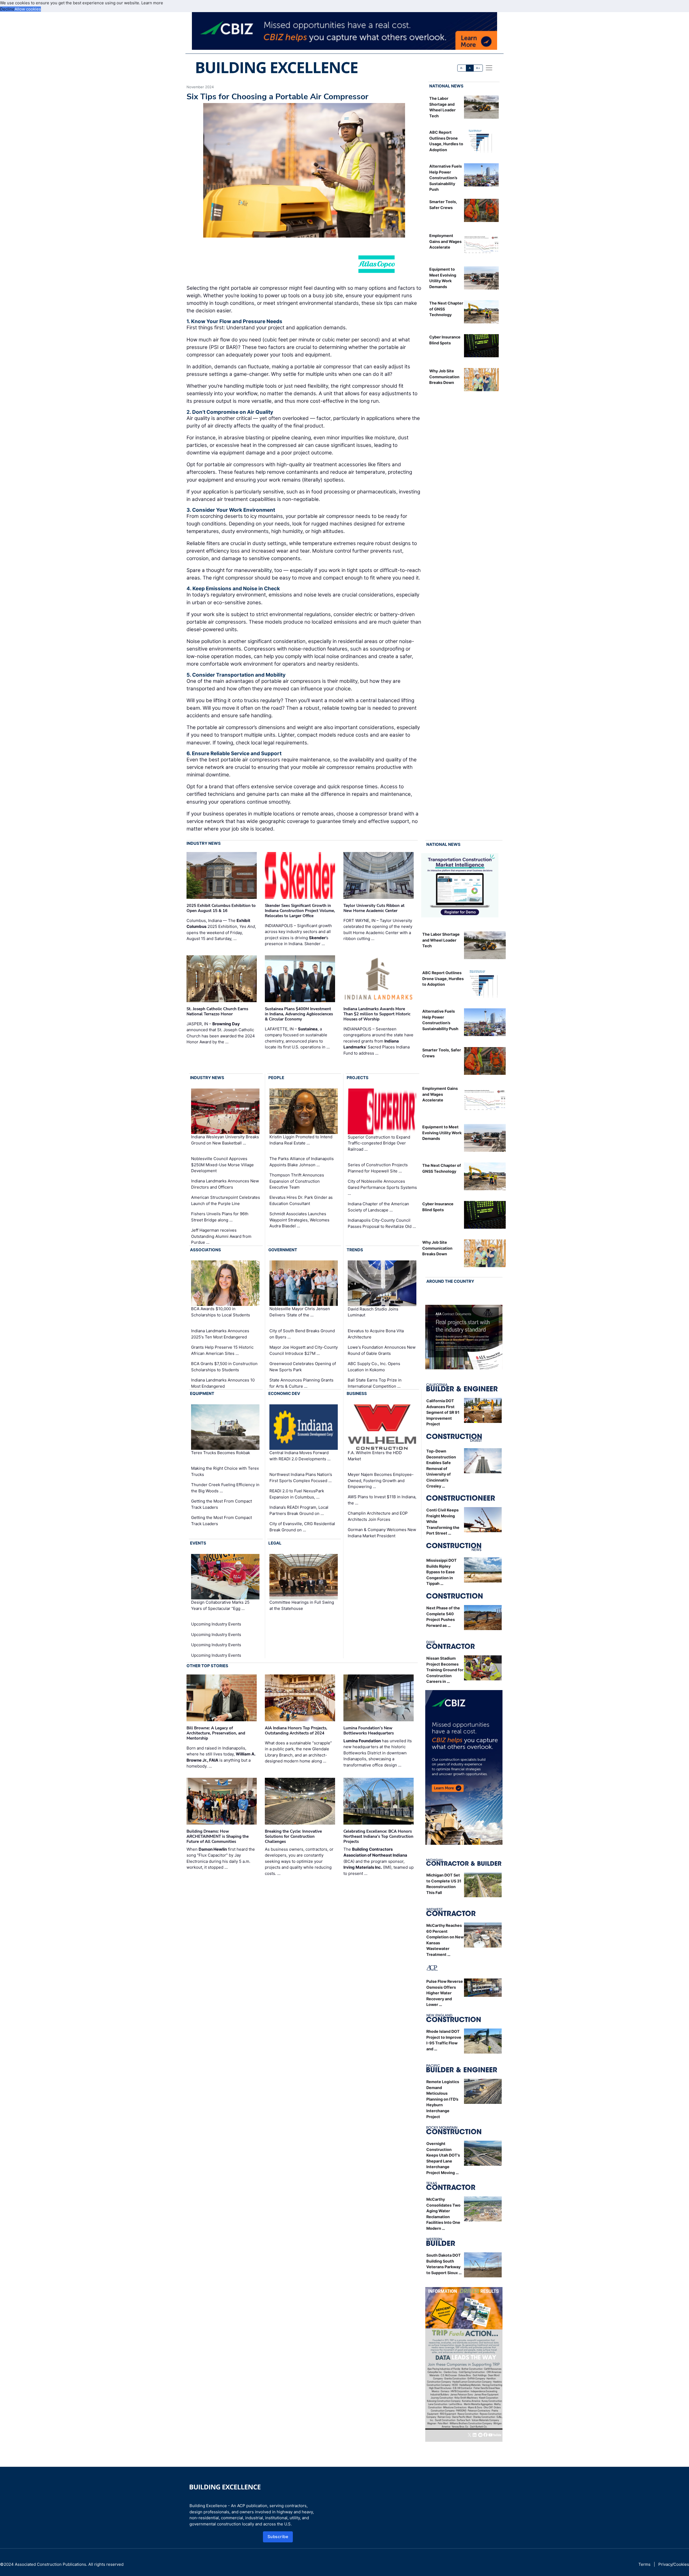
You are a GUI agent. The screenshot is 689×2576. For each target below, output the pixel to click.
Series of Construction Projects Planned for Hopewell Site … (378, 1168)
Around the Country (450, 1281)
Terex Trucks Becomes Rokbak (221, 1453)
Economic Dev (284, 1393)
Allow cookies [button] (28, 9)
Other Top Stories (207, 1666)
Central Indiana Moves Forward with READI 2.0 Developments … (300, 1456)
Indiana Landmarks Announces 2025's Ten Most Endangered (220, 1334)
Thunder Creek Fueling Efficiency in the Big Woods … (225, 1488)
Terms (644, 2564)
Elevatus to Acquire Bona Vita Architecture (376, 1334)
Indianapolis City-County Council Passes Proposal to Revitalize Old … (382, 1223)
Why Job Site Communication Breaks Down (444, 377)
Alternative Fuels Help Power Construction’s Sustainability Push (446, 178)
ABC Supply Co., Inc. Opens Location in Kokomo (374, 1367)
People (276, 1078)
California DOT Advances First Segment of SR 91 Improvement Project (443, 1412)
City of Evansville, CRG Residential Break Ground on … (302, 1527)
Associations (205, 1250)
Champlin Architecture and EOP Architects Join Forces (378, 1516)
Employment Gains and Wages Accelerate (445, 241)
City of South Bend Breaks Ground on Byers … (302, 1334)
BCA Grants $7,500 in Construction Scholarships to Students (224, 1367)
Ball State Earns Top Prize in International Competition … (375, 1383)
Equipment (202, 1393)
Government (283, 1250)
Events (198, 1543)
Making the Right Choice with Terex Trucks (225, 1471)
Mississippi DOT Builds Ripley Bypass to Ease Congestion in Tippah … (442, 1572)
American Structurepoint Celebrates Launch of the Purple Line (226, 1200)
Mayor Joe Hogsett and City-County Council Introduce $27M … (304, 1350)
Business (357, 1393)
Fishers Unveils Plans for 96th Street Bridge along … (220, 1217)
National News (446, 86)
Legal (275, 1543)
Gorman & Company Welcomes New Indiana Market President (382, 1533)
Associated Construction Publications (50, 2564)
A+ (478, 68)
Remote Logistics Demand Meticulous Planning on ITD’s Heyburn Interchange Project (443, 2099)
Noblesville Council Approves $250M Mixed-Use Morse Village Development (222, 1165)
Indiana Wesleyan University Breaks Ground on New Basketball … (225, 1140)
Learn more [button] (152, 3)
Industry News (204, 843)
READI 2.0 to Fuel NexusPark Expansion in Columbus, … (297, 1494)
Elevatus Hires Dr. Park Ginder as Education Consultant (301, 1200)
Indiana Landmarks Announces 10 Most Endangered (223, 1383)
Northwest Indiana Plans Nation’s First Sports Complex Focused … (301, 1478)
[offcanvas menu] (489, 68)
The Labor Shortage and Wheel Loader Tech (441, 940)
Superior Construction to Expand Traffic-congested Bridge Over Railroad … (379, 1143)
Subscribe (278, 2537)
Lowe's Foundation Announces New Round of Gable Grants (382, 1350)
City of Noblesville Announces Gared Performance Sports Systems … (382, 1187)
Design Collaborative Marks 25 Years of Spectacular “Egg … (220, 1605)
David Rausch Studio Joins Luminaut (373, 1312)
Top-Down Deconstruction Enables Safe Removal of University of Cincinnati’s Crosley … (441, 1469)
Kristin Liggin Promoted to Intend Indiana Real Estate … (301, 1140)
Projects (358, 1078)
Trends (355, 1250)
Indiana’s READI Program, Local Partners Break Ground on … (299, 1510)
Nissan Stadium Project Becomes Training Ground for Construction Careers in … (445, 1670)
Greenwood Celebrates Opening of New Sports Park (303, 1367)
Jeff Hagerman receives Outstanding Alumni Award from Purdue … (221, 1236)
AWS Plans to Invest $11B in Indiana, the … (382, 1500)
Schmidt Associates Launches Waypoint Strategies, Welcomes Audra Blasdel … (299, 1220)
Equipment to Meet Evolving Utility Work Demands (442, 1133)
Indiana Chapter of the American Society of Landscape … (378, 1207)
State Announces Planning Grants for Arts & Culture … (301, 1383)
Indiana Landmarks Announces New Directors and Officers (225, 1184)
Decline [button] (7, 9)
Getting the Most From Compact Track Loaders (222, 1504)
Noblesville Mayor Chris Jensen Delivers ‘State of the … (300, 1312)
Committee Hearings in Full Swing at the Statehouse (302, 1605)
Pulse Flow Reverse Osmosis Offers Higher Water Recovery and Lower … (445, 1993)
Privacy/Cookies (674, 2564)
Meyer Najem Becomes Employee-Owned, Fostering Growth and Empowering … (381, 1480)
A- (462, 68)
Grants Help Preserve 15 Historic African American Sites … (222, 1350)
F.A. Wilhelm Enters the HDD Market (375, 1456)
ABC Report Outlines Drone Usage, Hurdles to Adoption (443, 978)
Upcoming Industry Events (216, 1624)
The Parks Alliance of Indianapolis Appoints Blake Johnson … (302, 1162)
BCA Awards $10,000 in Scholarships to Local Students (221, 1312)
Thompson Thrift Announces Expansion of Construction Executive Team (297, 1181)
